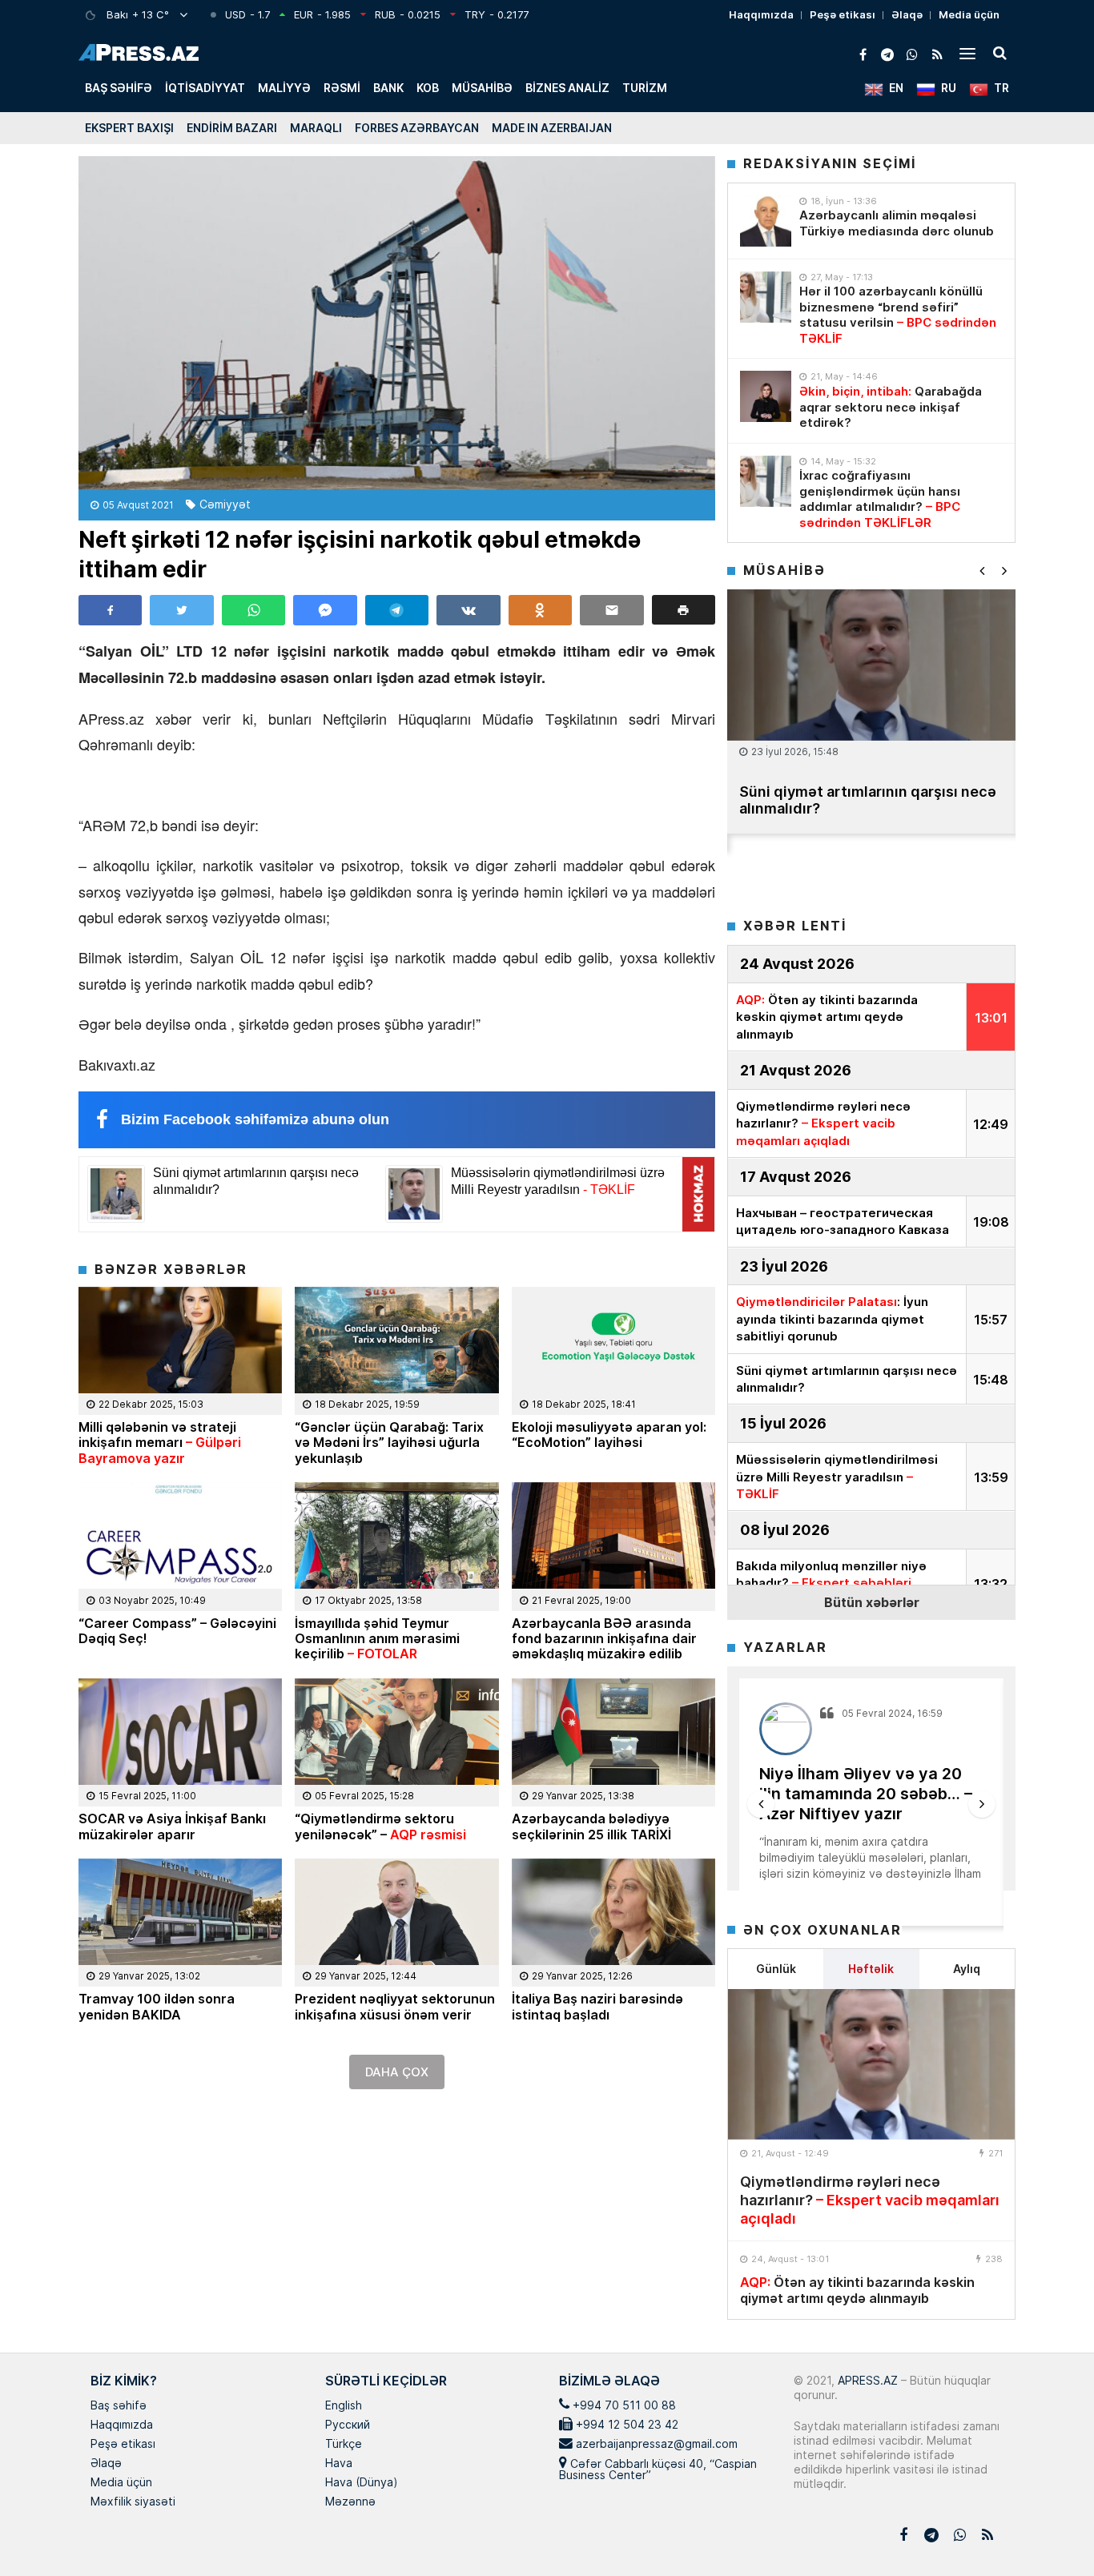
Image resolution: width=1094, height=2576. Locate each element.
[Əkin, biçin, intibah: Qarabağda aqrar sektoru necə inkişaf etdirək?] (766, 396)
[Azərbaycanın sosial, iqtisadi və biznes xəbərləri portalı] (139, 52)
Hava (339, 2464)
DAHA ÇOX (397, 2072)
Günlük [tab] (776, 1969)
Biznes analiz (567, 88)
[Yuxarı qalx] (1049, 2531)
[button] (684, 610)
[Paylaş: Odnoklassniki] (540, 610)
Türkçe (344, 2445)
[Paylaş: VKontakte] (468, 610)
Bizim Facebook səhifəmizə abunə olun (255, 1119)
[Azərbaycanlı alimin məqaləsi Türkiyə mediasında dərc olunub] (766, 221)
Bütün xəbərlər (872, 1602)
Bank (388, 88)
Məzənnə (350, 2502)
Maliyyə (284, 88)
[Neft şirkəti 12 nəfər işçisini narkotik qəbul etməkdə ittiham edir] (397, 323)
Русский (348, 2425)
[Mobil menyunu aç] (967, 53)
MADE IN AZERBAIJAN (552, 128)
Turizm (645, 88)
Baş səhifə (119, 88)
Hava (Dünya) (361, 2483)
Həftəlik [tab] (871, 1969)
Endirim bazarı (232, 128)
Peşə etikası (843, 14)
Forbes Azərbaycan (417, 128)
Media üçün (969, 14)
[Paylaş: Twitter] (181, 610)
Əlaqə (907, 14)
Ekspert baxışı (129, 128)
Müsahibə (482, 88)
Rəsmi (342, 88)
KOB (428, 88)
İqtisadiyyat (205, 88)
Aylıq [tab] (967, 1969)
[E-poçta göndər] (611, 610)
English (344, 2406)
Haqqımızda (761, 14)
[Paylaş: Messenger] (325, 610)
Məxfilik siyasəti (133, 2502)
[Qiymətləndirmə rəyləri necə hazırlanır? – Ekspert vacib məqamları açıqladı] (871, 2064)
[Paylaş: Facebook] (110, 610)
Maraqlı (316, 128)
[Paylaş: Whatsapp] (253, 610)
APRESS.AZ (866, 2380)
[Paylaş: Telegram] (397, 610)
